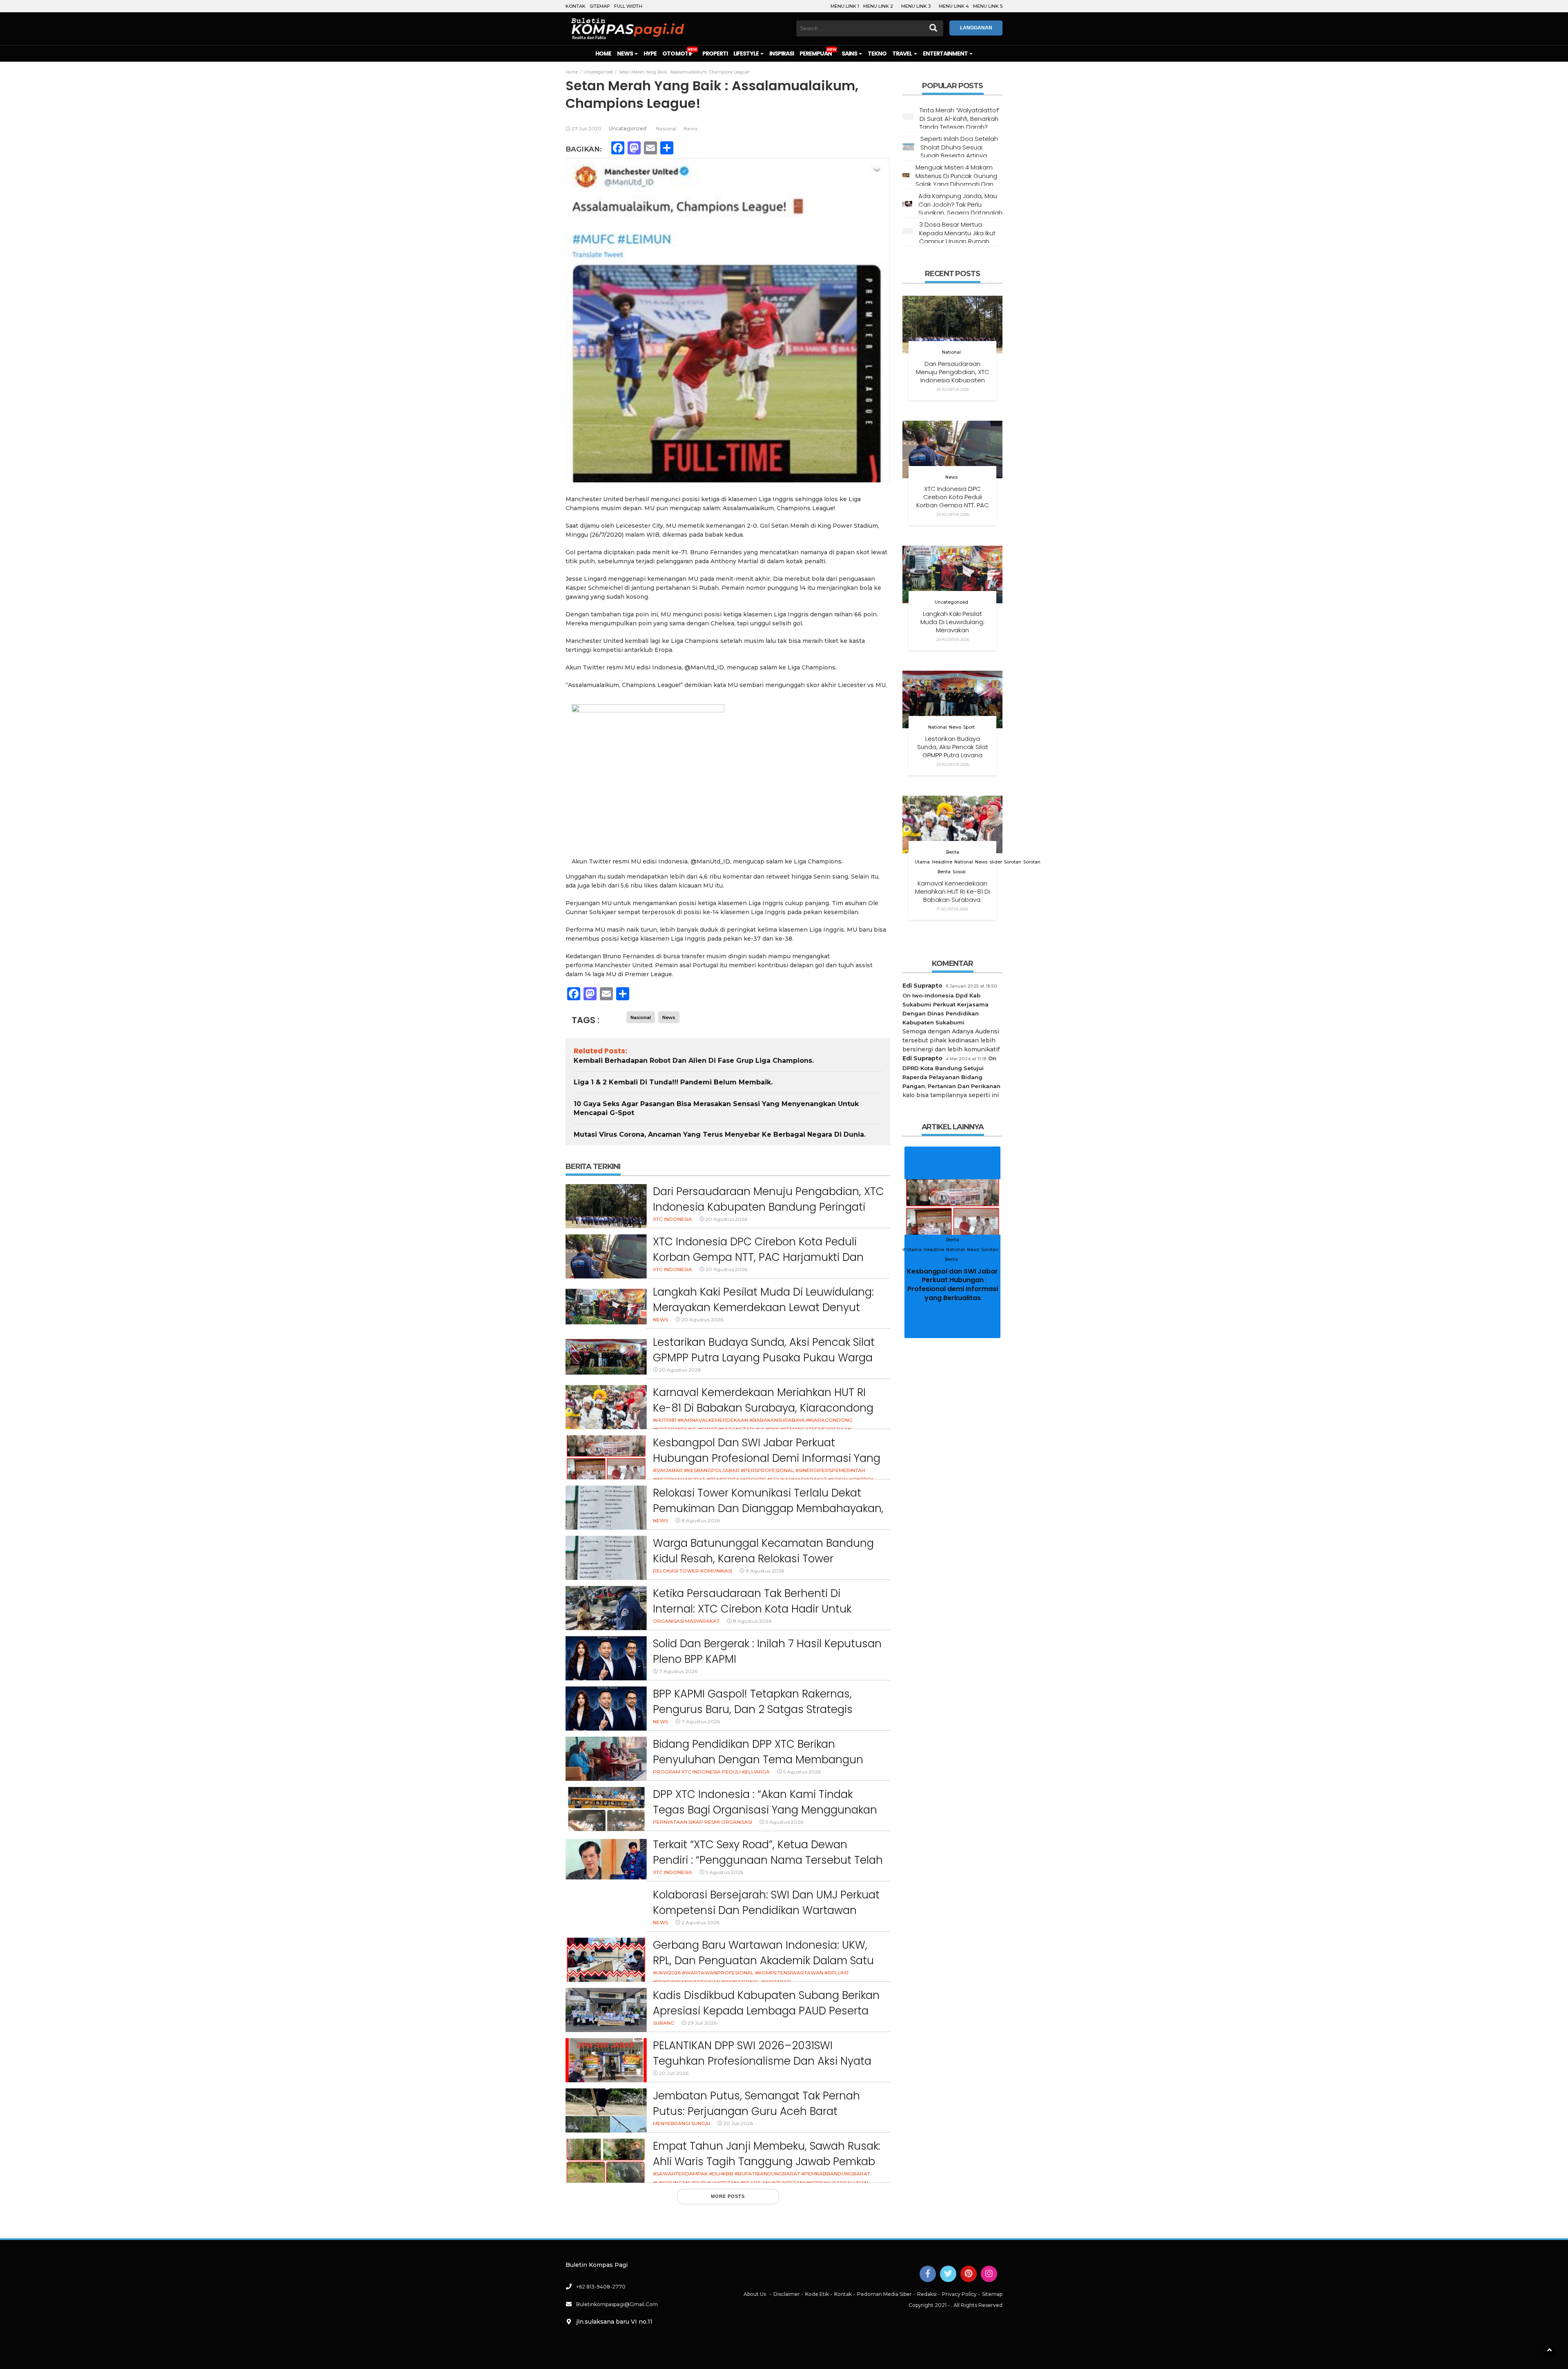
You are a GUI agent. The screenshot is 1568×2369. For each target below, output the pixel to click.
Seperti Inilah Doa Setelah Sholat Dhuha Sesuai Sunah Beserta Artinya (959, 147)
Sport (969, 727)
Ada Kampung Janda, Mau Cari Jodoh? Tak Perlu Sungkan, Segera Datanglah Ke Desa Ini (960, 208)
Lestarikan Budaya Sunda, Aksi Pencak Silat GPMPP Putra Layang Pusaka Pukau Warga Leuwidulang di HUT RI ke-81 (764, 1357)
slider (996, 862)
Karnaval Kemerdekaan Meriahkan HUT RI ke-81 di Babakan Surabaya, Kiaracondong (763, 1400)
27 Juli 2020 (587, 128)
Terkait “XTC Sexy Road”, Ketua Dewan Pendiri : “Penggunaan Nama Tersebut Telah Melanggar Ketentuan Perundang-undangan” (768, 1868)
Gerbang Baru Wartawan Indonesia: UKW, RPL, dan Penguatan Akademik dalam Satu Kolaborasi (763, 1960)
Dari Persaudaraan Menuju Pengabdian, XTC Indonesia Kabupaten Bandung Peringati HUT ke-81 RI (768, 1207)
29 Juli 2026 (702, 2023)
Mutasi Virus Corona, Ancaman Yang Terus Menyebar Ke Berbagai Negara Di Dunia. (720, 1134)
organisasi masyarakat (686, 1621)
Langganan (976, 28)
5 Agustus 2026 (802, 1772)
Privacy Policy (959, 2294)
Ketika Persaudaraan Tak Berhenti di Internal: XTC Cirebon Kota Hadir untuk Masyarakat (752, 1609)
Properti (715, 54)
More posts (728, 2196)
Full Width (628, 6)
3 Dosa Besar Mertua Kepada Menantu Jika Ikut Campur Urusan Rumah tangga (957, 237)
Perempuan (815, 54)
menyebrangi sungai (682, 2123)
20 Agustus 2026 (726, 1219)
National (951, 352)
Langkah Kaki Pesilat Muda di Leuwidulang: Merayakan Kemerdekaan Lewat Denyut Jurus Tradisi (763, 1307)
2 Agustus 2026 (700, 1922)
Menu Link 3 (916, 6)
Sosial (959, 872)
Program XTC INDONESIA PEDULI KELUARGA (711, 1772)
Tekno (877, 54)
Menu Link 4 (954, 6)
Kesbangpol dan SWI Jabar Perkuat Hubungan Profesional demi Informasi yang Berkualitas (767, 1458)
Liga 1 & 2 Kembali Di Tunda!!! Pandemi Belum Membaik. (673, 1082)
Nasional (666, 128)
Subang (664, 2023)
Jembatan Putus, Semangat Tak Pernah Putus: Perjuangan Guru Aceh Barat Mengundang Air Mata (756, 2111)
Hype (650, 54)
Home (603, 54)
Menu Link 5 (988, 6)
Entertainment (946, 54)
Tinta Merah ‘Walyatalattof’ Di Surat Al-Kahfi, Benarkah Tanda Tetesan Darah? (960, 118)
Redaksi (927, 2294)
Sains (850, 54)
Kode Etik (817, 2294)
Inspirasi (782, 54)
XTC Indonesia (673, 1219)
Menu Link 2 (878, 6)
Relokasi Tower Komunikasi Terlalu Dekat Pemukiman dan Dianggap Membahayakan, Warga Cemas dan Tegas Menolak (768, 1508)
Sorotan (1013, 862)
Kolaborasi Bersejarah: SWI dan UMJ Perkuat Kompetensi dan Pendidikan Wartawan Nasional (766, 1910)
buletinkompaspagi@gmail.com (617, 2304)
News (625, 54)
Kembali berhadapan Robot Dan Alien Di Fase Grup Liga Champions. (694, 1061)
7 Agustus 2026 (678, 1671)
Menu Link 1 (845, 6)
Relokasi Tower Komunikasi (693, 1571)
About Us (755, 2294)
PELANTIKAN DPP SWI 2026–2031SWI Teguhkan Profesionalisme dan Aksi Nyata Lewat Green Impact (762, 2061)
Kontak (576, 6)
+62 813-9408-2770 (601, 2287)
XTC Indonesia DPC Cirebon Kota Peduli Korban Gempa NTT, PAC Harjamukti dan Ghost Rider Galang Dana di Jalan (758, 1257)
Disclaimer (787, 2294)
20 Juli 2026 (674, 2073)
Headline (942, 862)
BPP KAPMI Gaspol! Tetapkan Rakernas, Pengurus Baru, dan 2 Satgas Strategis (753, 1702)
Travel (902, 54)
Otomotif (677, 54)
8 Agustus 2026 (701, 1520)
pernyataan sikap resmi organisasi (703, 1822)
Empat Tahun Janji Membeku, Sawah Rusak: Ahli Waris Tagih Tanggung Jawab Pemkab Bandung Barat (767, 2161)
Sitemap (600, 6)
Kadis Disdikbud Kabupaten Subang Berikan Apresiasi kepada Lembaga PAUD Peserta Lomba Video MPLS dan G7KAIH (766, 2011)
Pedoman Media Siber (884, 2294)
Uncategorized (628, 128)
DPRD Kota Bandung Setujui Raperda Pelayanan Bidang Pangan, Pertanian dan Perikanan (951, 1077)
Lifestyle (746, 54)
